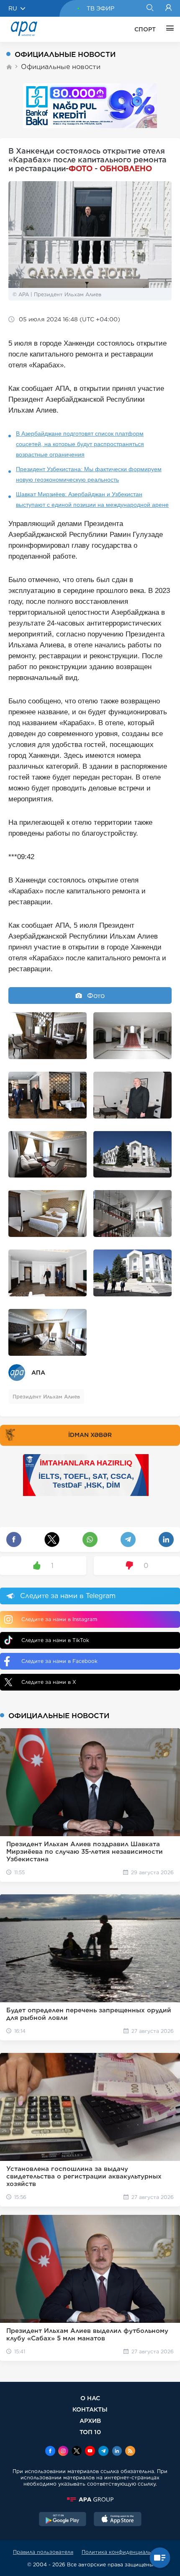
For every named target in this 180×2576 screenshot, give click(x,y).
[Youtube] (90, 2452)
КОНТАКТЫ (90, 2409)
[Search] (150, 8)
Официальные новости (61, 67)
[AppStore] (118, 2520)
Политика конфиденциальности (124, 2552)
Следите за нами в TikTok (55, 1640)
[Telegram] (103, 2452)
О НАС (90, 2398)
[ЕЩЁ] (168, 29)
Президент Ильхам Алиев (46, 1397)
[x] (77, 2452)
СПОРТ (145, 29)
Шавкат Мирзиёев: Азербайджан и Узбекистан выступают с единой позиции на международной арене (92, 499)
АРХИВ (90, 2421)
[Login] (168, 8)
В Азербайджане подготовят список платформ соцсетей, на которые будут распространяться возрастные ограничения (80, 444)
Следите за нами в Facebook (59, 1661)
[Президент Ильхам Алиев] (48, 1095)
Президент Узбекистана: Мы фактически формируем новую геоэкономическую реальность (89, 474)
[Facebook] (50, 2452)
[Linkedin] (117, 2452)
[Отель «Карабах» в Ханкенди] (48, 1036)
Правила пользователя (43, 2552)
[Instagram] (63, 2452)
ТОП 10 (90, 2432)
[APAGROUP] (90, 2499)
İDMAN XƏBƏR (90, 1435)
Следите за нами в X (49, 1682)
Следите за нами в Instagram (59, 1619)
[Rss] (130, 2452)
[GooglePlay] (63, 2520)
